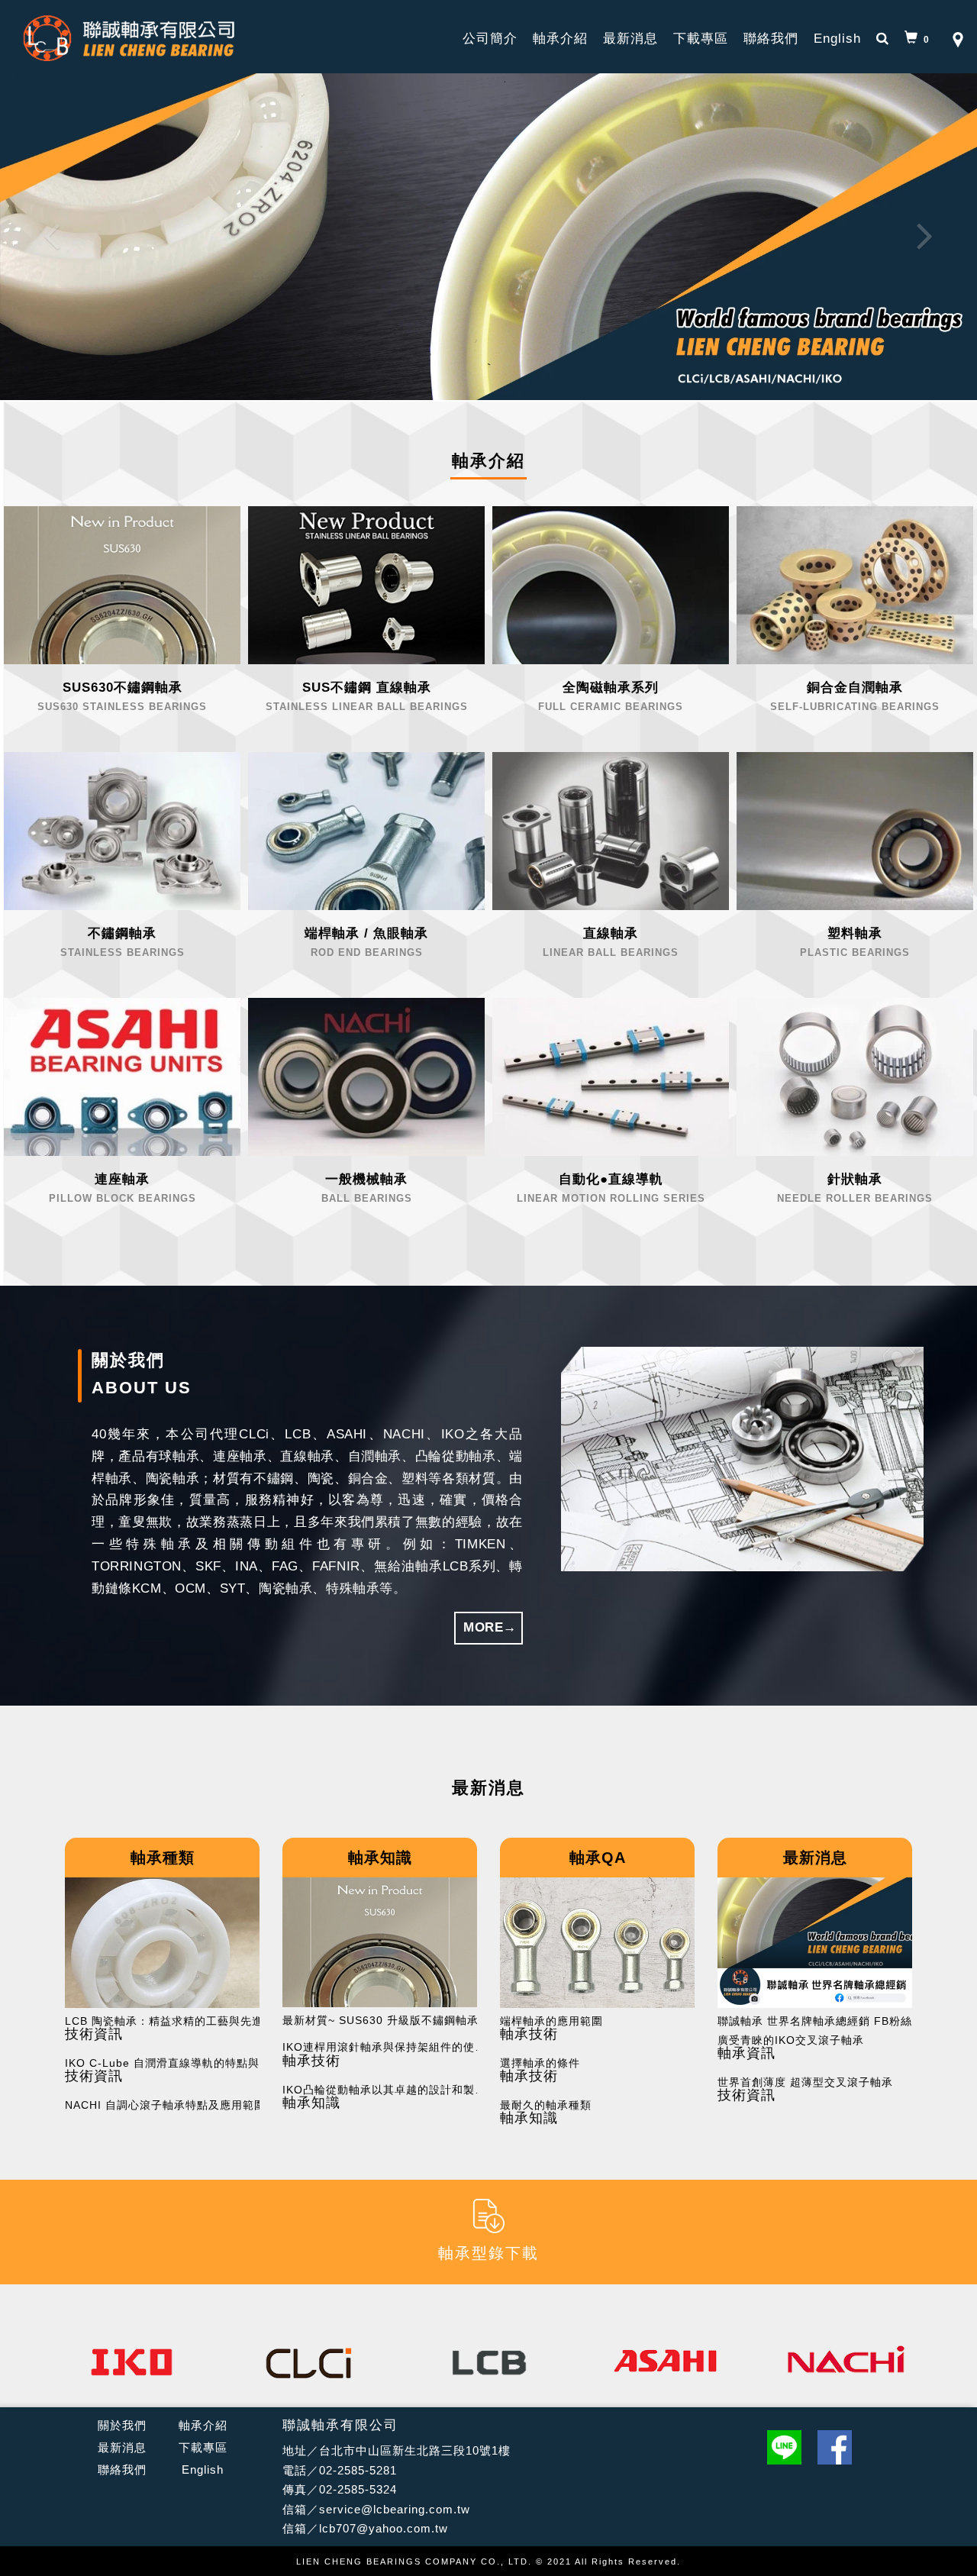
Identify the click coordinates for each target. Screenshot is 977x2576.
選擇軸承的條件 (540, 2063)
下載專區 (701, 39)
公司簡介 (490, 39)
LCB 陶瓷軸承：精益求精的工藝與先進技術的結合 (172, 2021)
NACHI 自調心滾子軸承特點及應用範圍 (165, 2105)
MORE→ (490, 1627)
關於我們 (122, 2425)
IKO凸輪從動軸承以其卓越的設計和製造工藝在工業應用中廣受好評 (389, 2090)
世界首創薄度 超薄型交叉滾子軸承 (805, 2082)
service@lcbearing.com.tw (395, 2509)
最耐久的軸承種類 (546, 2105)
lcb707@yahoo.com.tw (384, 2528)
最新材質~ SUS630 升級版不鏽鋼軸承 (380, 2021)
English (837, 39)
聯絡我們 (771, 39)
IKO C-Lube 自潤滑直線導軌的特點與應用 (172, 2063)
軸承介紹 (560, 39)
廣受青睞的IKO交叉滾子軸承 (791, 2040)
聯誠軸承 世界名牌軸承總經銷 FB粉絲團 (821, 2021)
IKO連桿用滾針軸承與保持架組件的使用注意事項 (389, 2047)
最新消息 (630, 39)
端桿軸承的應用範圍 (551, 2021)
